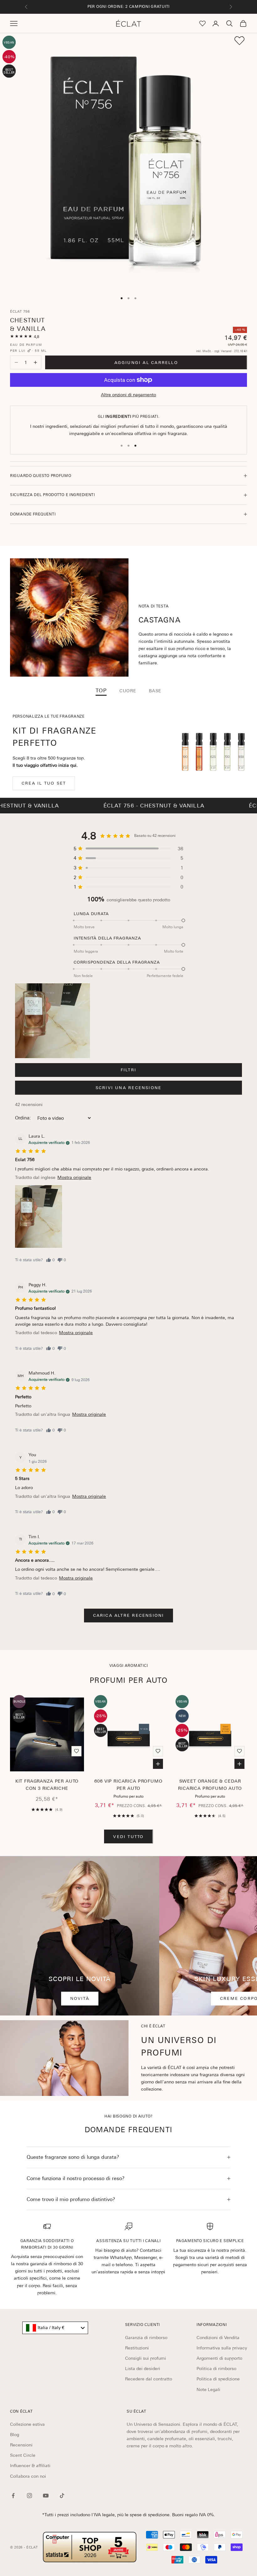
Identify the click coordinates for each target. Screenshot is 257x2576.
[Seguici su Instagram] (29, 2496)
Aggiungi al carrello (146, 363)
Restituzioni (137, 2348)
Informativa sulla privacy (222, 2348)
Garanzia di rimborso (146, 2338)
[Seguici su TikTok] (62, 2496)
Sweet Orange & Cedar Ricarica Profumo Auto (210, 1785)
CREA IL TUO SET (44, 783)
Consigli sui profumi (146, 2358)
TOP (101, 691)
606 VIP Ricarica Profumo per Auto (128, 1785)
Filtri (128, 1070)
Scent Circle (23, 2455)
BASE (155, 691)
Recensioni (21, 2445)
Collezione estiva (27, 2424)
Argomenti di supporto (219, 2358)
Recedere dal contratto (149, 2379)
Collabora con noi (28, 2476)
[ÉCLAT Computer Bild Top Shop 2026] (90, 2547)
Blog (15, 2435)
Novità (80, 1998)
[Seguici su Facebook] (13, 2496)
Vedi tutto (128, 1837)
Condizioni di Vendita (218, 2338)
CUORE (128, 691)
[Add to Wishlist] (239, 41)
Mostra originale (74, 1177)
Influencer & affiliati (30, 2466)
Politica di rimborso (216, 2369)
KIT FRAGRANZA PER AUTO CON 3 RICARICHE (47, 1785)
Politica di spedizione (218, 2379)
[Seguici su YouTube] (46, 2496)
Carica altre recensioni (129, 1615)
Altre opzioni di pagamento (128, 395)
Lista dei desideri (143, 2369)
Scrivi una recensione (128, 1088)
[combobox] (55, 2328)
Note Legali (208, 2389)
